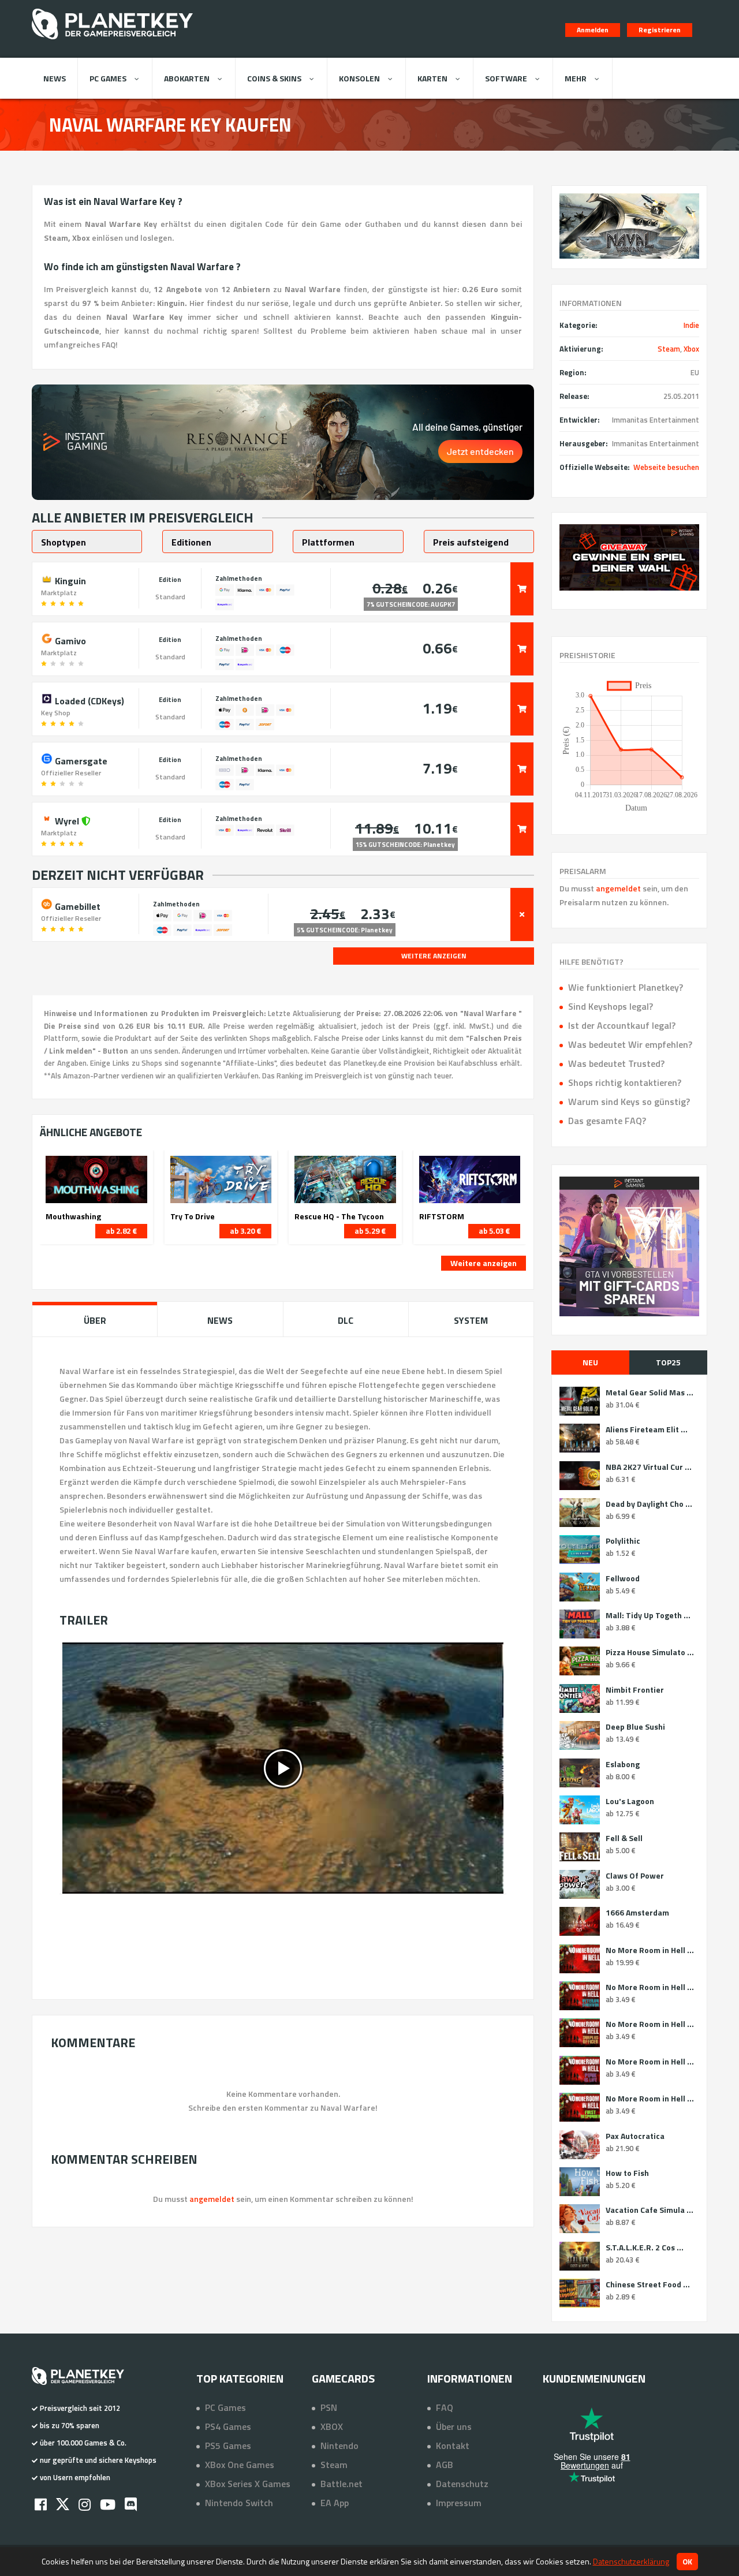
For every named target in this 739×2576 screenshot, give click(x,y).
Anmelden (593, 30)
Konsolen (359, 78)
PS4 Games (228, 2426)
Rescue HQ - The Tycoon (339, 1216)
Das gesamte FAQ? (607, 1121)
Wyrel (67, 820)
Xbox (691, 349)
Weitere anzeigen (484, 1263)
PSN (329, 2407)
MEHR (576, 78)
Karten (432, 78)
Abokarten (187, 78)
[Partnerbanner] (629, 557)
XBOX (332, 2426)
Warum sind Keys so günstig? (629, 1102)
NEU (590, 1362)
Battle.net (341, 2484)
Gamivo (69, 640)
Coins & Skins (274, 78)
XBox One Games (240, 2465)
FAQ (445, 2407)
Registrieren (660, 30)
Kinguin (69, 580)
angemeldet (618, 888)
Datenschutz (462, 2484)
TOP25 (668, 1362)
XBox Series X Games (248, 2484)
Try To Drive (193, 1216)
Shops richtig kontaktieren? (625, 1082)
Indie (691, 325)
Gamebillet (76, 905)
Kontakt (453, 2446)
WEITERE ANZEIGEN (434, 956)
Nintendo (339, 2446)
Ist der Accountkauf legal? (622, 1025)
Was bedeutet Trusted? (616, 1063)
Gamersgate (80, 760)
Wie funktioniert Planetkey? (626, 987)
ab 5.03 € (494, 1231)
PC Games (108, 78)
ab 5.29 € (370, 1231)
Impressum (459, 2503)
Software (506, 78)
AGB (445, 2465)
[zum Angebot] (522, 589)
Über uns (454, 2426)
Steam (669, 349)
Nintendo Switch (239, 2503)
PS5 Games (228, 2446)
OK (687, 2562)
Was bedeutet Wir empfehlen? (630, 1044)
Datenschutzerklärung (631, 2561)
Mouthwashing (73, 1216)
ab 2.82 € (121, 1231)
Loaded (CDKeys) (88, 700)
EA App (335, 2503)
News (55, 78)
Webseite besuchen (666, 467)
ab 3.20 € (245, 1231)
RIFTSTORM (442, 1216)
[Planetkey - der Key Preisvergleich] (112, 42)
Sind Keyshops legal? (611, 1006)
